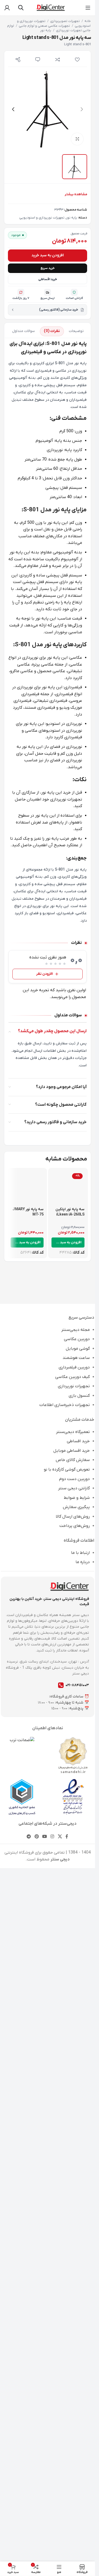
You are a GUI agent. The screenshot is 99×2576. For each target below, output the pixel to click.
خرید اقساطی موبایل (72, 2196)
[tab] (76, 704)
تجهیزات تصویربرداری (65, 21)
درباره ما (83, 2307)
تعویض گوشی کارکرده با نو (67, 2214)
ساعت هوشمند (76, 2103)
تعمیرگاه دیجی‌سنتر (73, 2177)
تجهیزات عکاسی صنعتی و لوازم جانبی (44, 26)
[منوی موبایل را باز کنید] (88, 8)
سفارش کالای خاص (73, 2205)
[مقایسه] (57, 60)
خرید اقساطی (48, 652)
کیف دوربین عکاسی (72, 2122)
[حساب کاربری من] (7, 8)
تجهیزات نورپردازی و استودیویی (42, 591)
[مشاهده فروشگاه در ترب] (22, 2485)
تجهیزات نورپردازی (74, 2131)
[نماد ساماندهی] (73, 2500)
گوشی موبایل (78, 2093)
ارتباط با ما (80, 2298)
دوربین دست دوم (74, 2224)
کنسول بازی (79, 2141)
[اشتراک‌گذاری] (18, 60)
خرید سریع (48, 641)
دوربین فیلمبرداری (74, 2112)
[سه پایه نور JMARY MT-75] (27, 1747)
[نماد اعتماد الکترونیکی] (73, 2542)
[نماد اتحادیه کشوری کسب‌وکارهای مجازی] (22, 2542)
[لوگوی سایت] (50, 7)
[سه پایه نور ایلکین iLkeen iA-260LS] (68, 1747)
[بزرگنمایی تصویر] (77, 139)
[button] (82, 109)
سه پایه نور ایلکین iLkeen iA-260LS (70, 1957)
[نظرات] (38, 60)
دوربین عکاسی (77, 2084)
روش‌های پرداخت (75, 2271)
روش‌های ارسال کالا (73, 2261)
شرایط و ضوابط (77, 2243)
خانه (88, 21)
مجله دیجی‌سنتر (76, 2075)
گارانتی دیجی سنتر (74, 2233)
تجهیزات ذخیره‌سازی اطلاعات (65, 2150)
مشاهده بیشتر (76, 567)
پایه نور (46, 30)
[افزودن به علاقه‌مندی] (77, 60)
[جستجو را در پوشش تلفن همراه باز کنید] (21, 8)
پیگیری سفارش (76, 2252)
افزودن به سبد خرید (48, 628)
